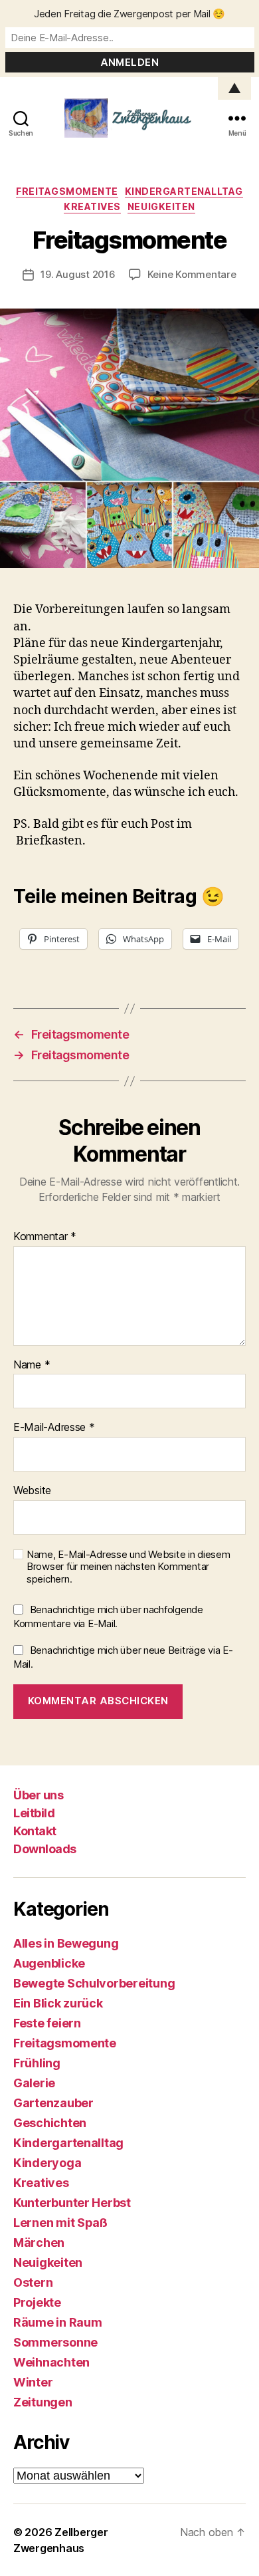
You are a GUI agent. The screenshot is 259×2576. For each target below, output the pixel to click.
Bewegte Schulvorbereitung (94, 1983)
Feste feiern (47, 2023)
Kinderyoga (47, 2163)
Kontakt (35, 1831)
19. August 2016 (78, 274)
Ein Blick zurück (58, 2003)
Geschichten (50, 2123)
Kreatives (92, 206)
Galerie (34, 2083)
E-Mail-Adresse (54, 1428)
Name (32, 1365)
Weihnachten (51, 2362)
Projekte (37, 2302)
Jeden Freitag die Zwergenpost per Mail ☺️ (129, 14)
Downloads (45, 1849)
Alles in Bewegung (66, 1943)
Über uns (38, 1795)
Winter (33, 2382)
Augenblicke (49, 1963)
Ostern (33, 2282)
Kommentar (45, 1237)
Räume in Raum (58, 2322)
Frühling (37, 2063)
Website (32, 1491)
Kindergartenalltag (184, 191)
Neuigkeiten (161, 206)
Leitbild (34, 1813)
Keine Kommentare (192, 274)
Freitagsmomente (67, 191)
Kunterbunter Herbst (72, 2203)
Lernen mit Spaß (60, 2223)
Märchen (39, 2243)
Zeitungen (43, 2402)
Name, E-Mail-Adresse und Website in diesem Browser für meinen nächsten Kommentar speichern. (129, 1567)
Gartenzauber (53, 2103)
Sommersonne (55, 2342)
